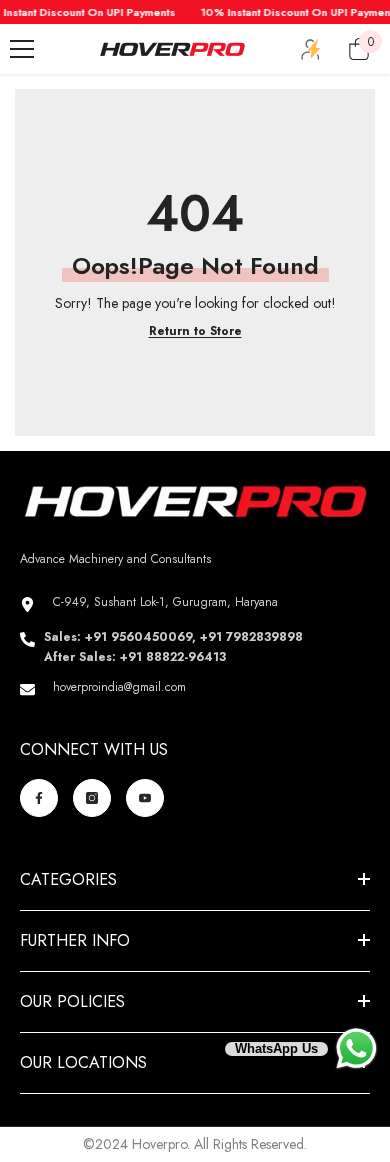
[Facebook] (39, 798)
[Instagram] (92, 798)
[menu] (22, 49)
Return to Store (195, 331)
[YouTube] (145, 798)
